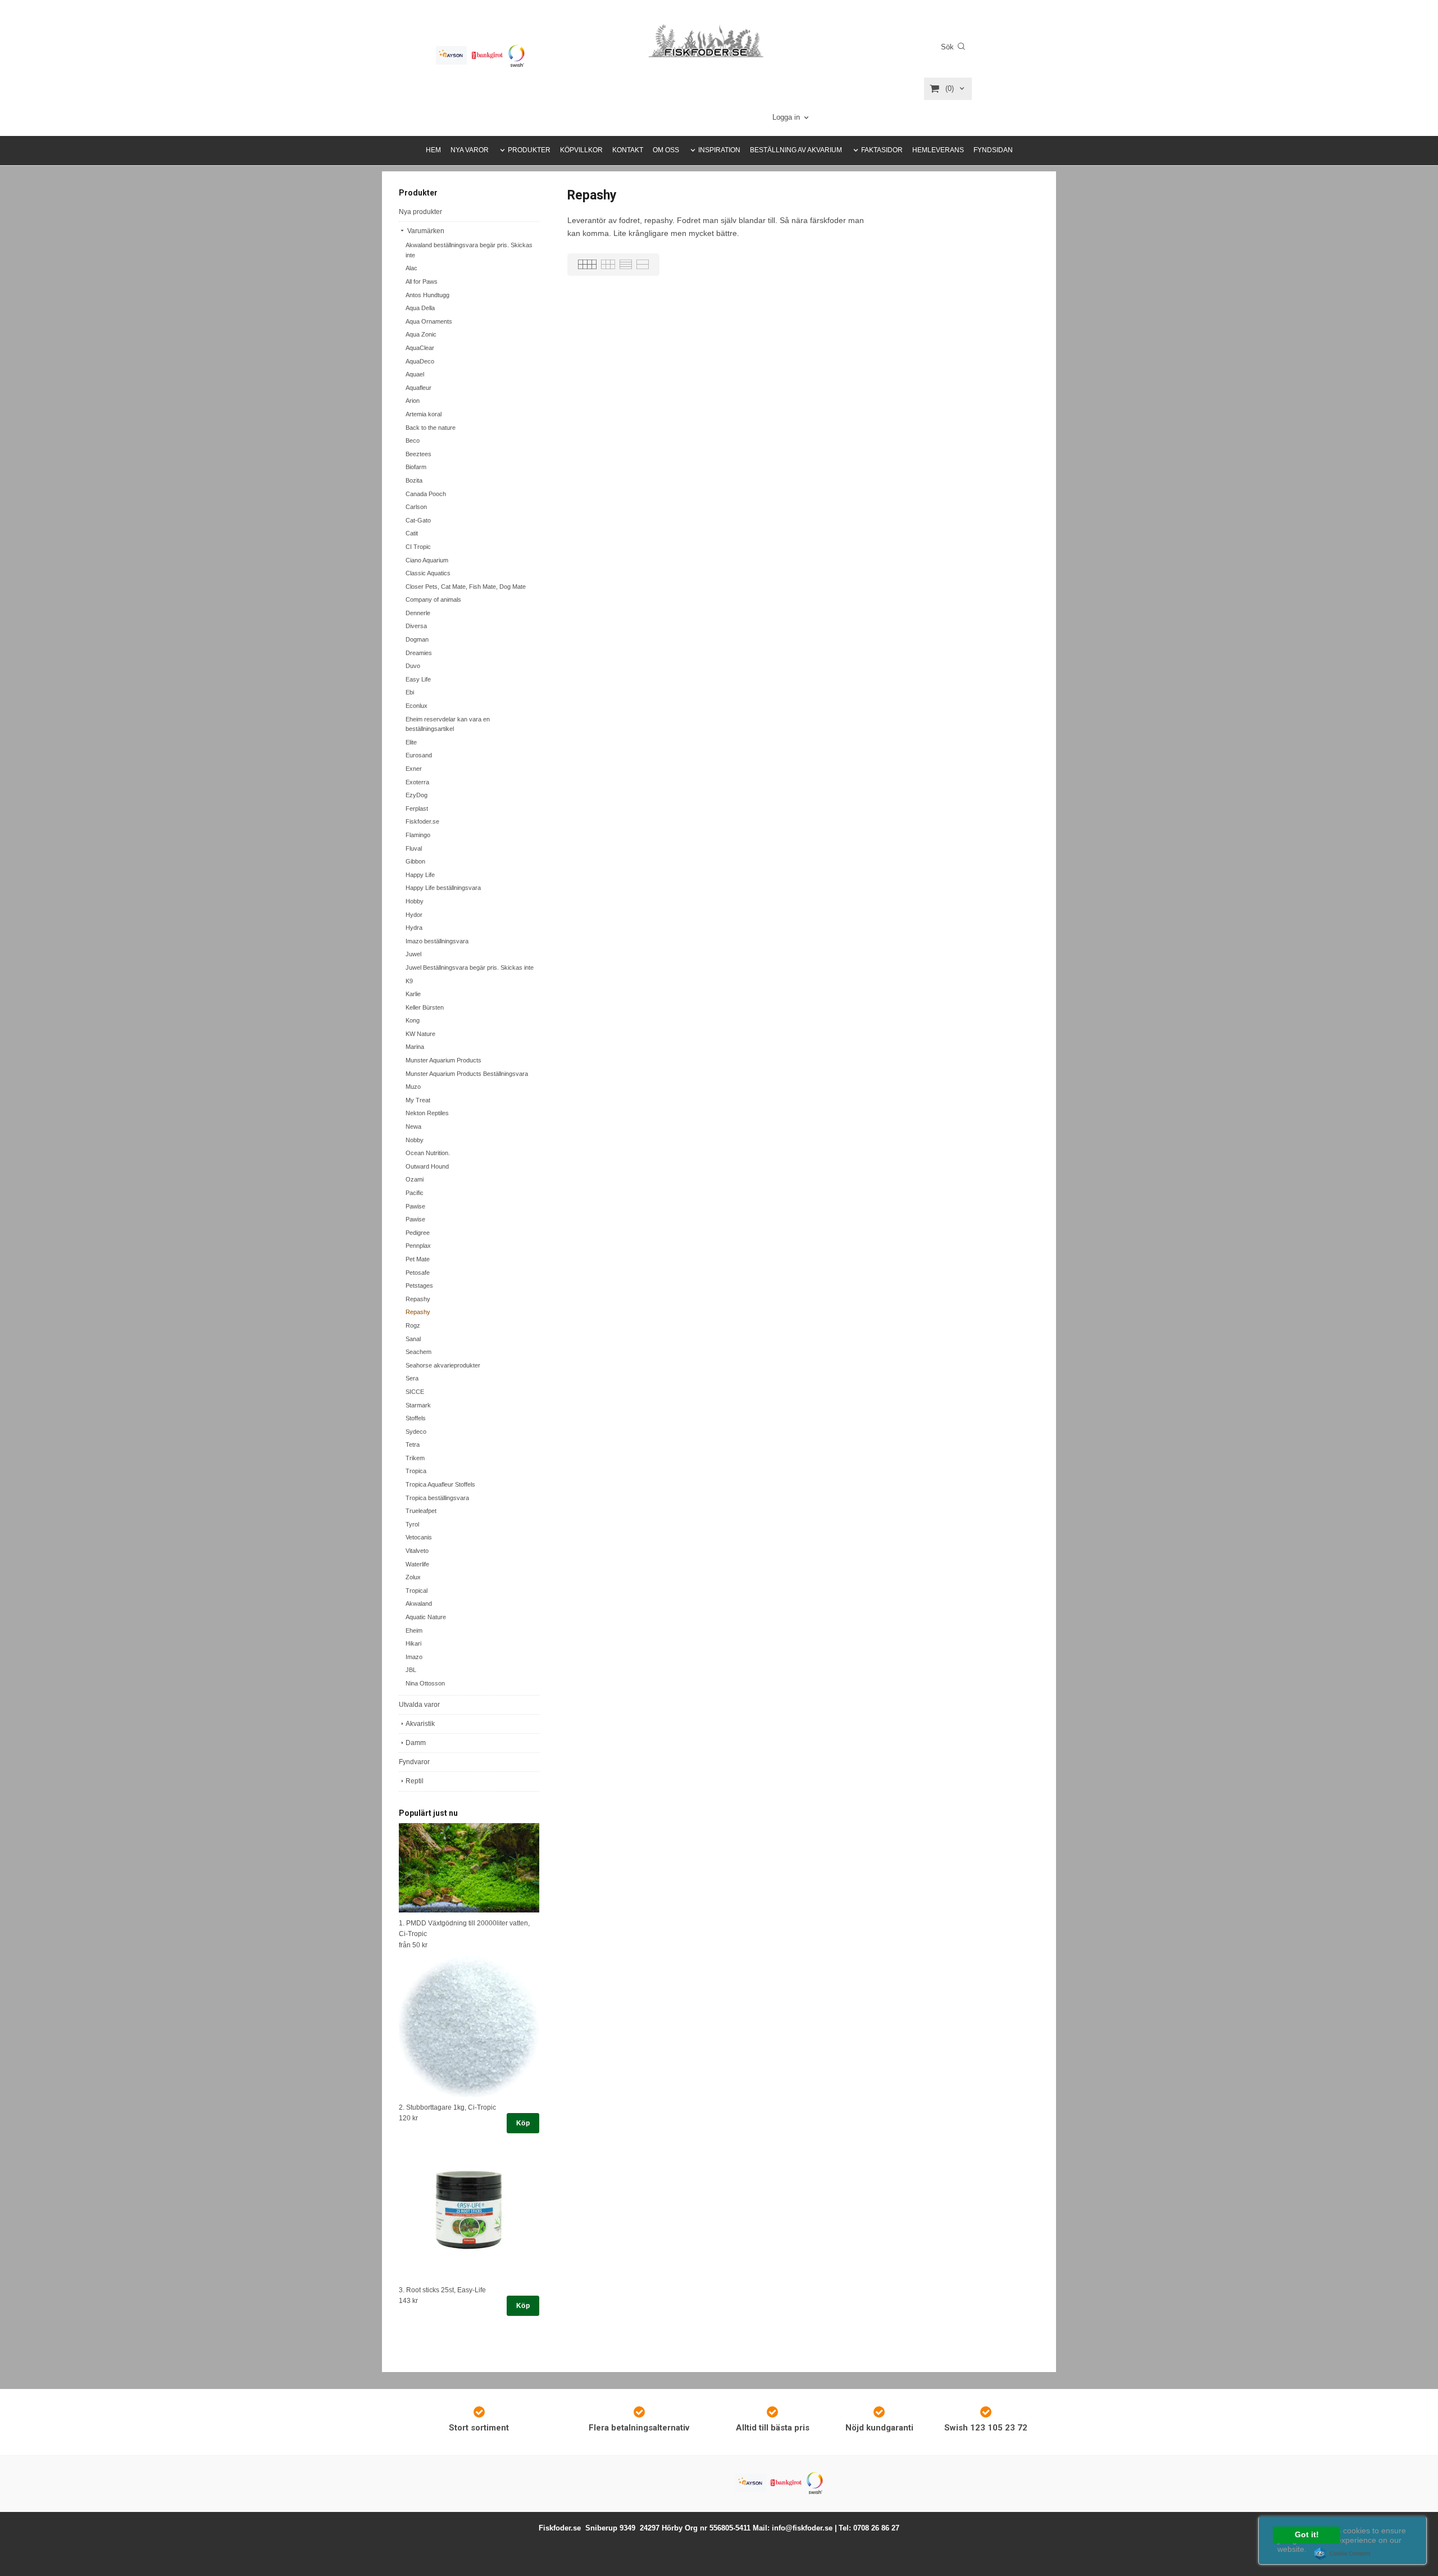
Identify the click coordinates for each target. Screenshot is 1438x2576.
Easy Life (418, 679)
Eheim (414, 1630)
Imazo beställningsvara (437, 941)
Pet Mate (418, 1259)
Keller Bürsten (425, 1007)
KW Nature (420, 1034)
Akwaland (419, 1603)
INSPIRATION (719, 150)
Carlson (416, 507)
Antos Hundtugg (427, 295)
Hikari (413, 1643)
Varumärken (425, 231)
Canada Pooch (426, 494)
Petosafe (418, 1273)
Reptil (415, 1781)
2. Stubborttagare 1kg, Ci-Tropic (447, 2107)
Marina (415, 1047)
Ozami (415, 1179)
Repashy (418, 1299)
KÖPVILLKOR (581, 150)
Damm (416, 1743)
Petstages (419, 1285)
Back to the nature (431, 428)
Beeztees (418, 454)
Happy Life (420, 875)
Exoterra (417, 782)
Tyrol (412, 1524)
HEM (433, 150)
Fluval (414, 848)
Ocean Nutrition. (428, 1153)
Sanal (413, 1339)
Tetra (413, 1444)
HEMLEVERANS (938, 150)
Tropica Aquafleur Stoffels (440, 1484)
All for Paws (422, 281)
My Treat (418, 1100)
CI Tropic (418, 547)
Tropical (417, 1591)
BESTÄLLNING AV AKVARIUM (796, 150)
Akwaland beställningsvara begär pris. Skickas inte (469, 250)
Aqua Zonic (421, 334)
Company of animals (433, 599)
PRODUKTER (529, 150)
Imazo (414, 1657)
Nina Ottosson (425, 1683)
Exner (414, 769)
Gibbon (415, 861)
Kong (413, 1020)
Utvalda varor (419, 1705)
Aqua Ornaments (429, 321)
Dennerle (418, 613)
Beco (413, 440)
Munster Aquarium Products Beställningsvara (467, 1074)
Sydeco (416, 1432)
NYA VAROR (470, 150)
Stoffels (416, 1418)
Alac (411, 268)
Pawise (415, 1206)
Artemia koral (424, 414)
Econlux (417, 706)
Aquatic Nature (426, 1617)
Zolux (413, 1577)
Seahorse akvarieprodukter (443, 1365)
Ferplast (417, 808)
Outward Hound (427, 1166)
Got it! (1307, 2535)
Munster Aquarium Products (443, 1060)
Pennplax (418, 1246)
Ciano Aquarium (427, 560)
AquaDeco (420, 361)
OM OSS (666, 150)
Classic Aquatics (428, 573)
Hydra (414, 928)
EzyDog (417, 795)
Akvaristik (420, 1724)
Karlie (413, 994)
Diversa (416, 626)
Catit (412, 533)
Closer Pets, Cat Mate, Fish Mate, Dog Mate (466, 587)
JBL (411, 1670)
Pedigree (418, 1233)
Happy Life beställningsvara (443, 888)
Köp (523, 2123)
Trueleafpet (421, 1511)
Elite (411, 742)
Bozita (414, 480)
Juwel (413, 954)
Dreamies (419, 653)
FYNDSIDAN (993, 150)
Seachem (418, 1352)
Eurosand (419, 755)
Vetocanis (419, 1537)
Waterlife (417, 1564)
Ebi (410, 692)
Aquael (415, 374)
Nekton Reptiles (427, 1113)
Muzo (413, 1087)
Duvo (413, 666)
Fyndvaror (414, 1762)
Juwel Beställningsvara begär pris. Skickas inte (470, 967)
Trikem (415, 1458)
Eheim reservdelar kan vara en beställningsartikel (448, 724)
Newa (413, 1126)
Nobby (415, 1140)
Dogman (417, 639)
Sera (412, 1378)
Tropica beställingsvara (437, 1498)
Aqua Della (420, 308)
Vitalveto (417, 1551)
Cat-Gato (418, 520)
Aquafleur (418, 388)
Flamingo (418, 835)
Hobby (415, 901)
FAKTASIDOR (882, 150)
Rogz (413, 1325)
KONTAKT (628, 150)
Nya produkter (420, 212)
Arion (413, 401)
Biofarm (416, 467)
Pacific (415, 1193)
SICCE (415, 1392)
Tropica (416, 1471)
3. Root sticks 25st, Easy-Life (442, 2290)
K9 (409, 981)
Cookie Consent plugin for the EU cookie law (1343, 2554)
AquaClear (420, 348)
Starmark (418, 1405)
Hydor (414, 915)
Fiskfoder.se (422, 821)
